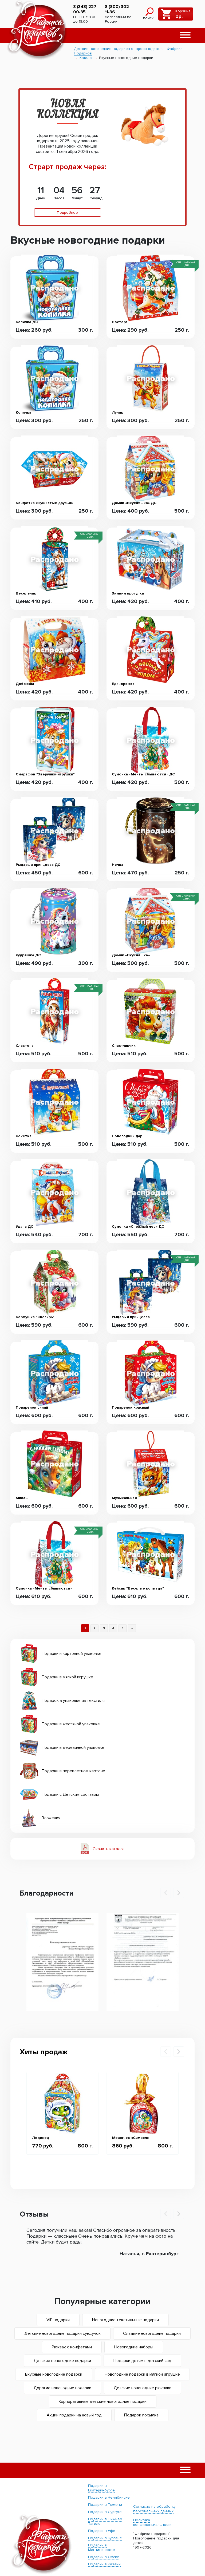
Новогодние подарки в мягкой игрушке (142, 2374)
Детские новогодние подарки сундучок (62, 2333)
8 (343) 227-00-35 (86, 9)
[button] (185, 35)
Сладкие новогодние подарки (152, 2333)
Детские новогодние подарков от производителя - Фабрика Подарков (128, 51)
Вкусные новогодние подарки (54, 2374)
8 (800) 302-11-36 (118, 9)
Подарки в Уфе (102, 2531)
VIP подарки (58, 2320)
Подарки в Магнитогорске (102, 2547)
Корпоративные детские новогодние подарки (103, 2401)
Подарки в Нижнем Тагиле (105, 2521)
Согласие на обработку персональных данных (154, 2509)
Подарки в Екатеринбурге (101, 2488)
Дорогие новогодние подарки (62, 2388)
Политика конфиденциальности (152, 2522)
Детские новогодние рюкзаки (143, 2388)
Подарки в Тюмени (105, 2505)
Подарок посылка (141, 2415)
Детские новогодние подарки (62, 2361)
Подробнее (67, 213)
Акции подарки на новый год (74, 2415)
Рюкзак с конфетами (72, 2347)
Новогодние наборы (134, 2347)
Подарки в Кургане (105, 2538)
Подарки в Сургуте (105, 2512)
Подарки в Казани (104, 2564)
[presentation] (166, 1893)
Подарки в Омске (104, 2557)
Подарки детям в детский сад (142, 2361)
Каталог (86, 58)
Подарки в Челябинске (109, 2497)
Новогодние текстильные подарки (125, 2320)
